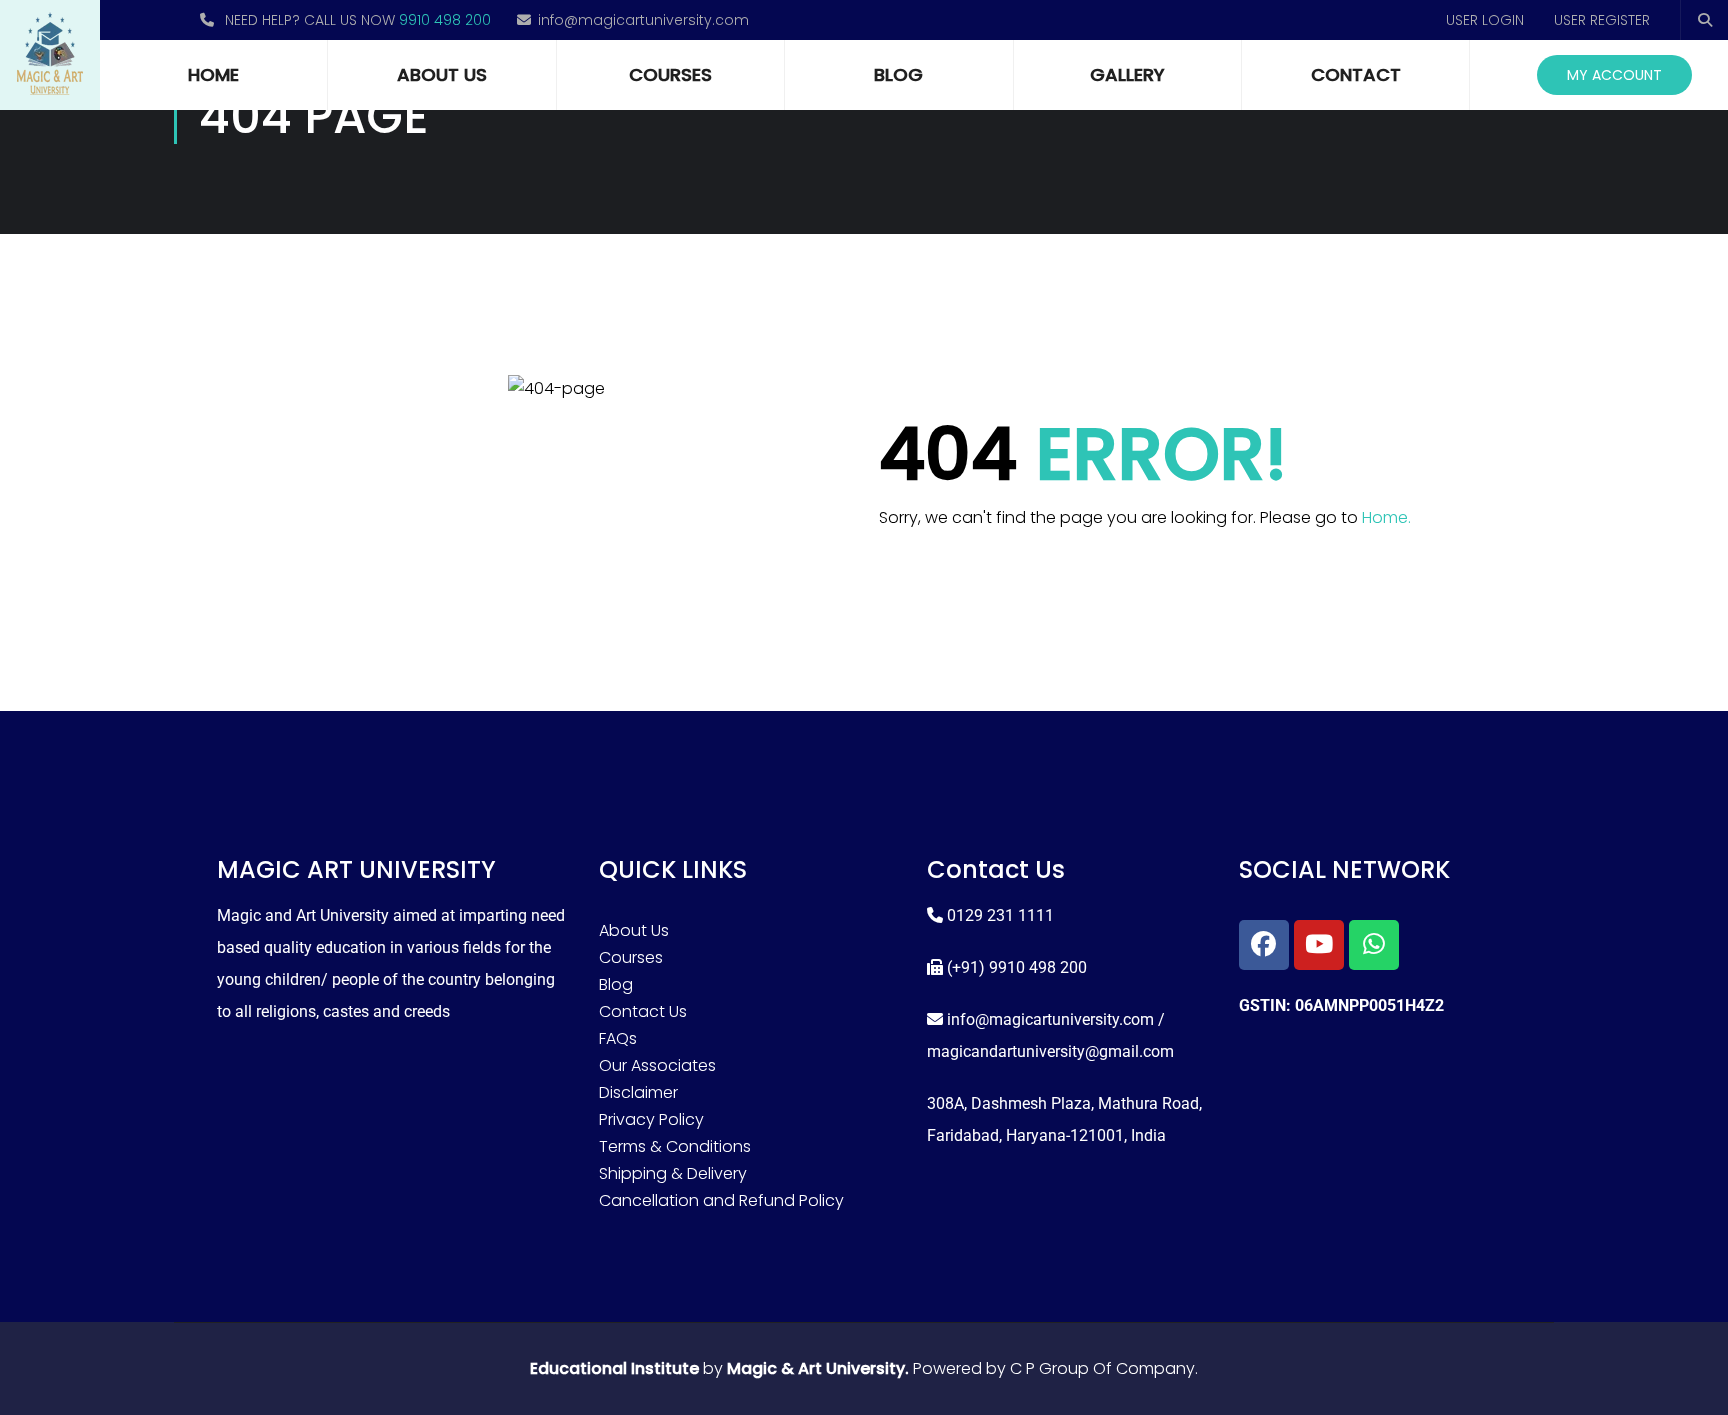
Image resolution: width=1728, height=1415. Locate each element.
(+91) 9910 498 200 (1017, 967)
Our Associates (657, 1065)
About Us (442, 74)
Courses (670, 74)
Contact (1356, 74)
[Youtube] (1319, 945)
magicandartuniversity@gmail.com (1050, 1051)
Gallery (1127, 74)
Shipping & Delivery (673, 1173)
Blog (898, 74)
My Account (1614, 75)
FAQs (618, 1038)
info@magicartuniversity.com (643, 20)
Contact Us (643, 1011)
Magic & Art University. (818, 1368)
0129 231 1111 (1000, 915)
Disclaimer (638, 1092)
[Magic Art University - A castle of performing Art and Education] (50, 55)
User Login (1485, 20)
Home (213, 74)
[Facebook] (1264, 945)
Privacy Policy (651, 1119)
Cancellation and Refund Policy (721, 1200)
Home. (1386, 517)
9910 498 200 (445, 20)
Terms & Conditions (675, 1146)
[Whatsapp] (1374, 945)
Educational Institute (614, 1368)
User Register (1602, 20)
